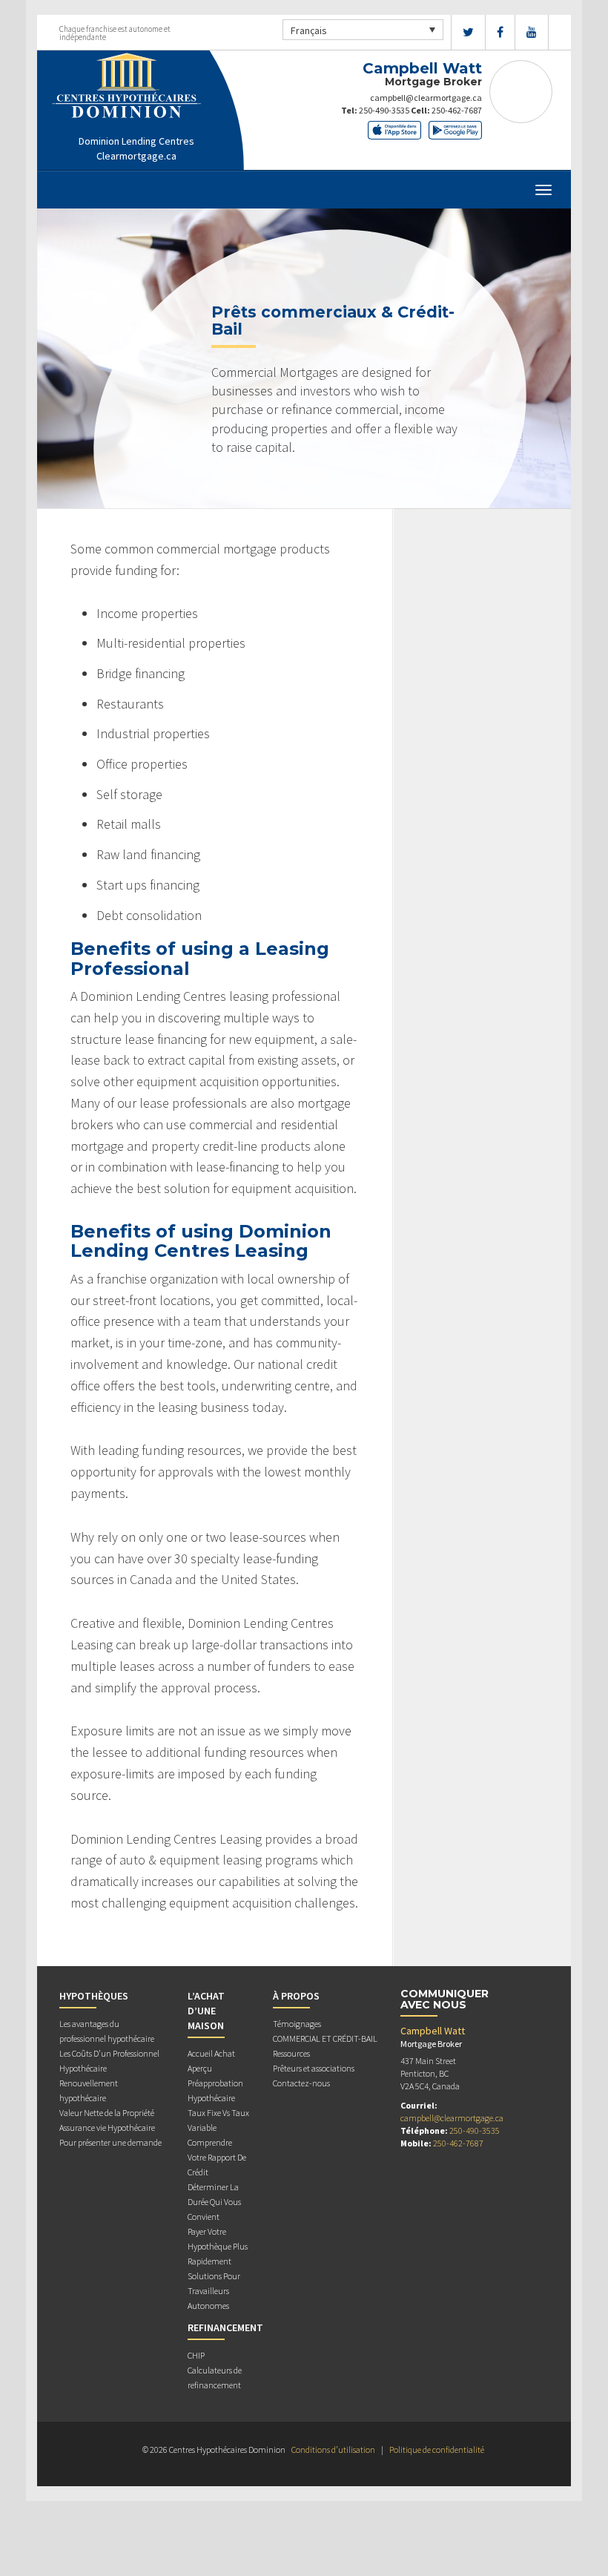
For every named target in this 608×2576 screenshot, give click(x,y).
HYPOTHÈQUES (94, 1996)
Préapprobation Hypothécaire (215, 2090)
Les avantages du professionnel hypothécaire (107, 2031)
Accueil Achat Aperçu (211, 2061)
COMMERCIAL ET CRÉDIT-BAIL (325, 2038)
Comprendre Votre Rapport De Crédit (217, 2157)
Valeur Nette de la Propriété (107, 2113)
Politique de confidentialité (437, 2449)
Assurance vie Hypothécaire (107, 2127)
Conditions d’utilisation (333, 2449)
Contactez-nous (301, 2083)
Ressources (291, 2053)
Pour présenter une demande (110, 2142)
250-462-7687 (457, 110)
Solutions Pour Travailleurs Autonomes (214, 2291)
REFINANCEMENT (225, 2327)
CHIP (196, 2355)
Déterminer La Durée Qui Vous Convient (214, 2202)
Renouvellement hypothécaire (89, 2090)
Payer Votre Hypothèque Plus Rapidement (218, 2246)
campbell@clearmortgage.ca (426, 98)
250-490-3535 (384, 110)
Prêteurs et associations (314, 2068)
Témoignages (297, 2024)
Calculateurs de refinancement (215, 2378)
